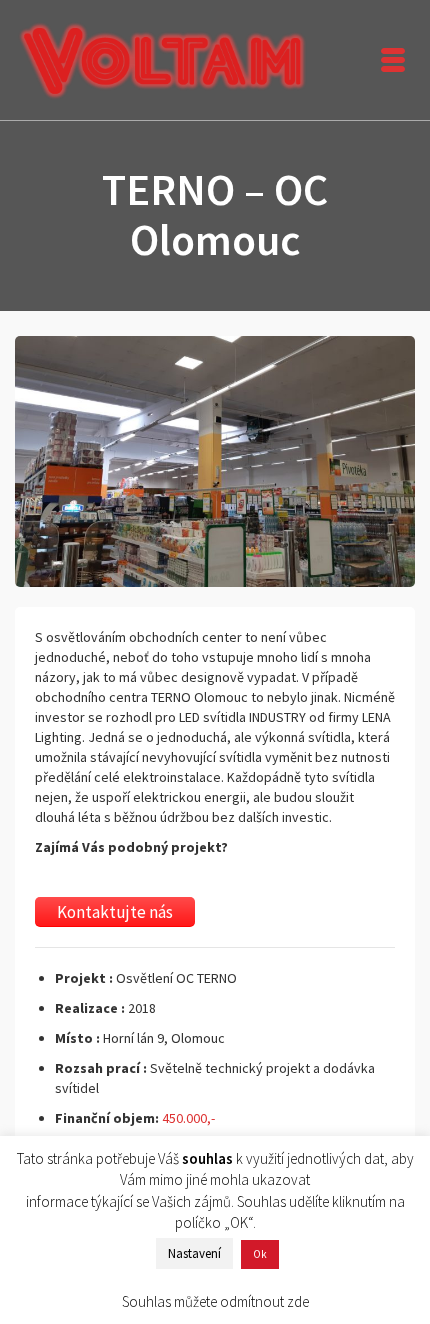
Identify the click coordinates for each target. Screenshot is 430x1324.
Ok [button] (260, 1254)
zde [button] (298, 1301)
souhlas (207, 1158)
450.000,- (188, 1118)
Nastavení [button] (194, 1253)
